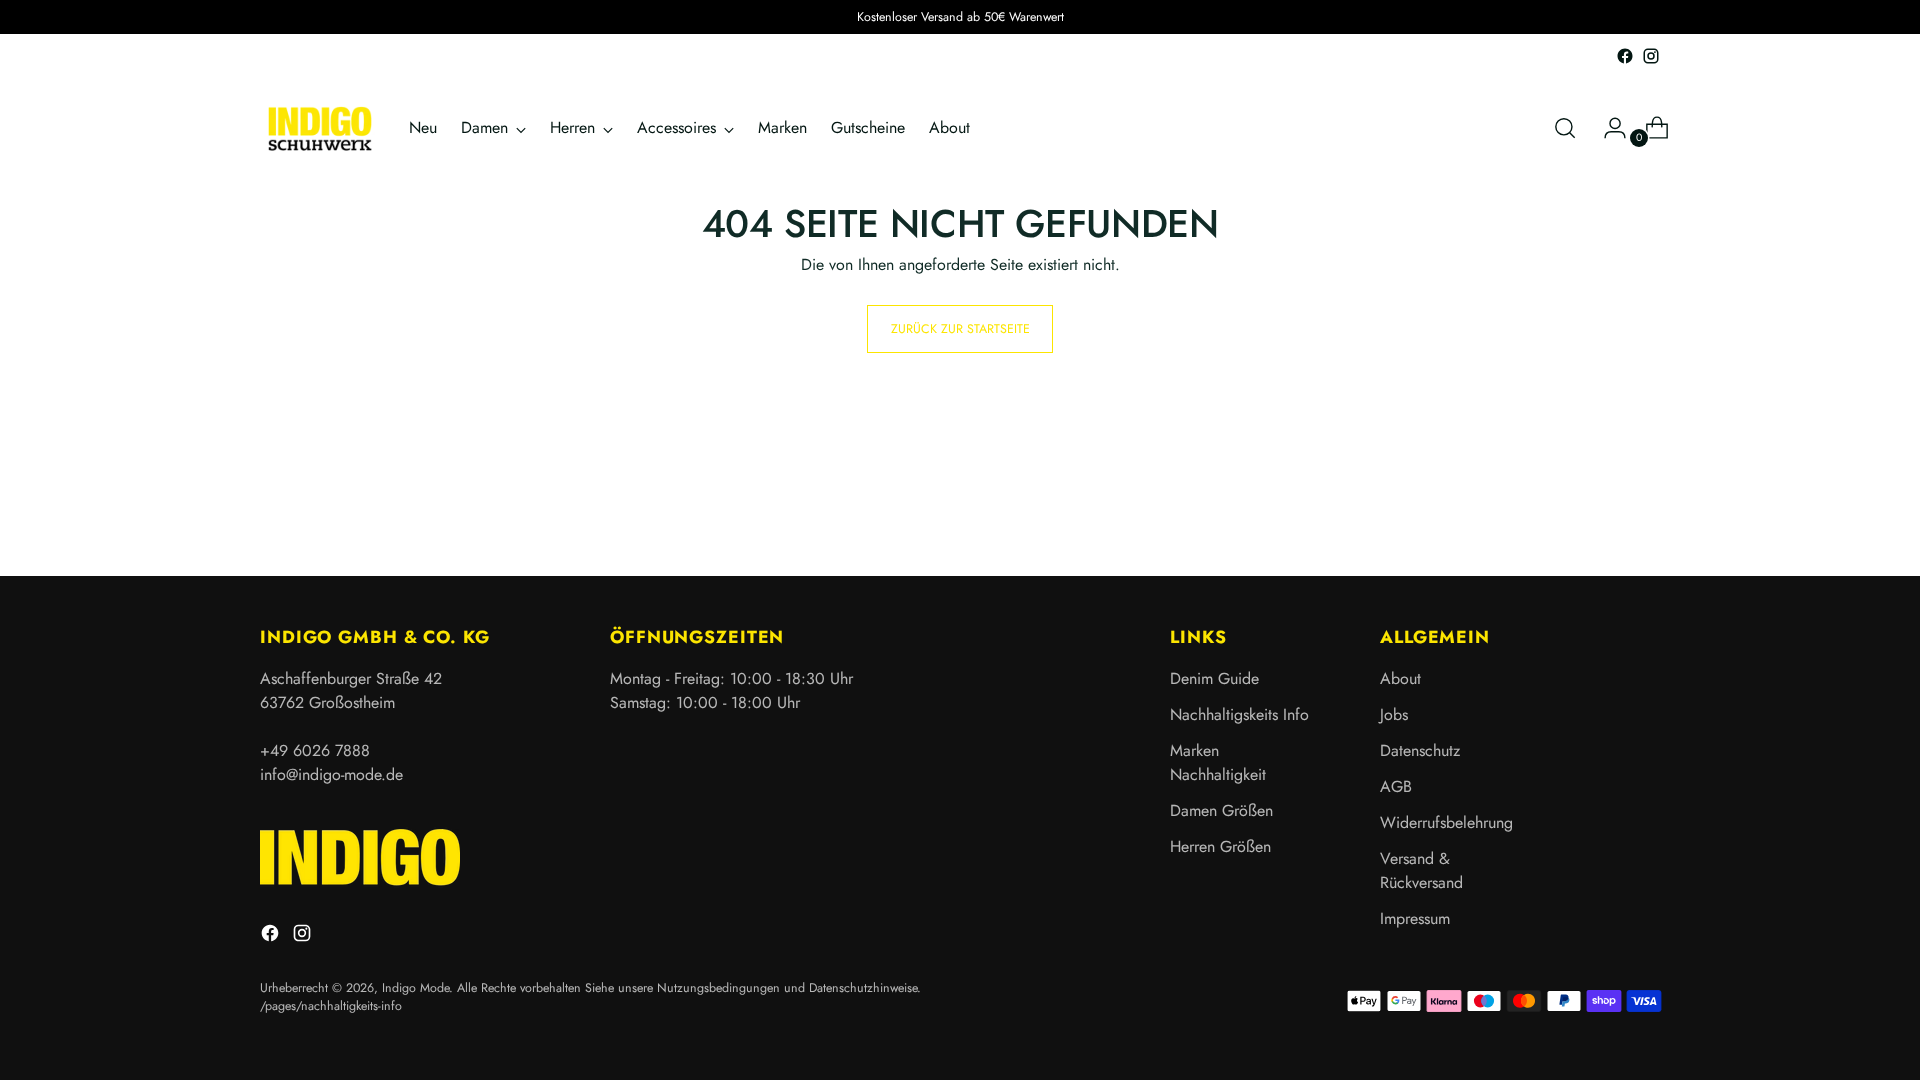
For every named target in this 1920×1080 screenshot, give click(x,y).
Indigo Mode (415, 988)
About (1400, 678)
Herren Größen (1220, 846)
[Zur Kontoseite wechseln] (1607, 128)
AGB (1396, 786)
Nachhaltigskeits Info (1239, 714)
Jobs (1394, 714)
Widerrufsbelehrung (1446, 822)
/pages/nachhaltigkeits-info (331, 1006)
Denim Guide (1214, 678)
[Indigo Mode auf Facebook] (1625, 56)
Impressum (1415, 918)
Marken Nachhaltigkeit (1218, 762)
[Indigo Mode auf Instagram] (1651, 56)
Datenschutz (1420, 750)
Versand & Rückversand (1421, 870)
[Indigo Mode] (320, 128)
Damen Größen (1221, 810)
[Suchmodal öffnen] (1565, 128)
